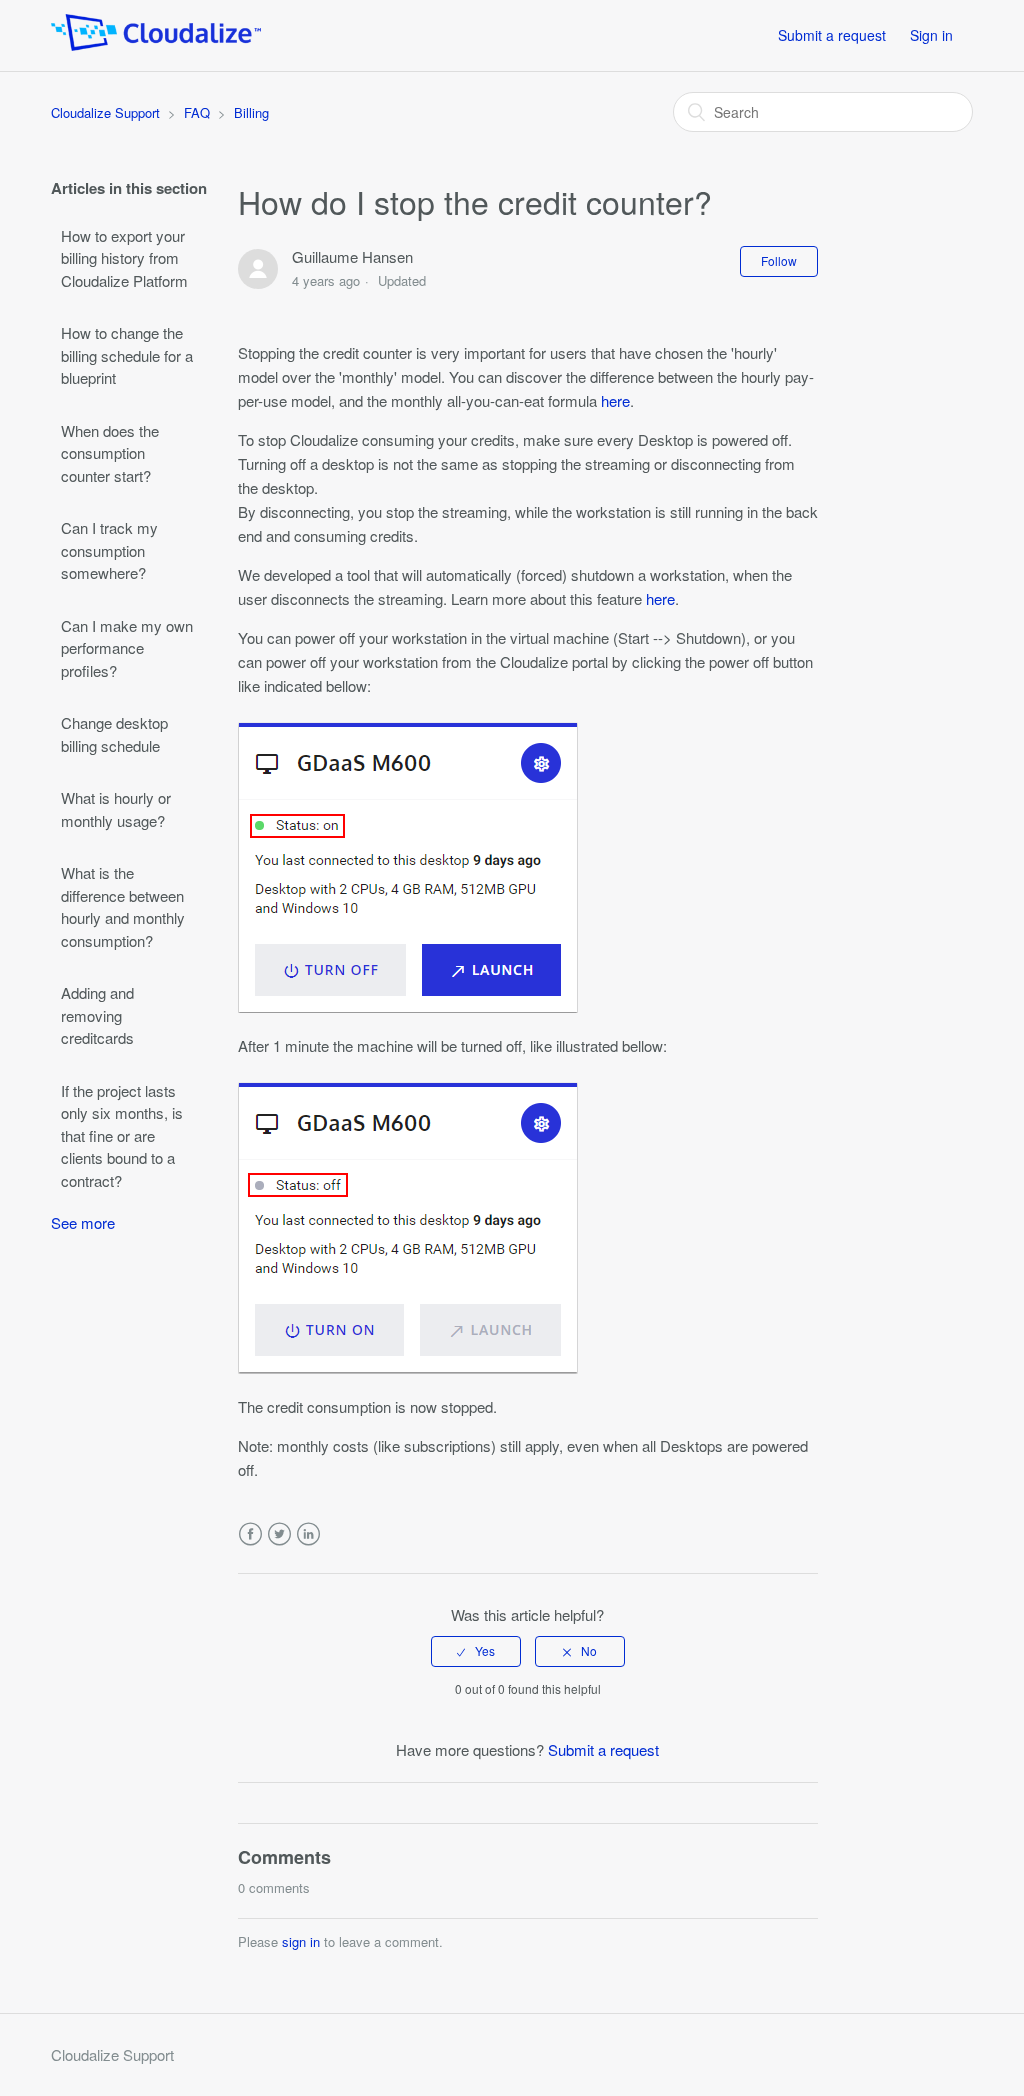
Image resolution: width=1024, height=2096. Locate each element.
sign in (301, 1941)
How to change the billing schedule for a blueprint (127, 355)
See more (83, 1222)
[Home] (155, 44)
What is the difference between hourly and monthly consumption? (123, 906)
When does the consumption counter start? (110, 453)
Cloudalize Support (105, 112)
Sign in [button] (931, 35)
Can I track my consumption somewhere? (109, 550)
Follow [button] (779, 260)
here (615, 400)
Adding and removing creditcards (97, 1015)
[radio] (476, 1651)
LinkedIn (308, 1534)
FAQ (197, 112)
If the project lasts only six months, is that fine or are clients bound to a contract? (122, 1135)
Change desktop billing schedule (114, 734)
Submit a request (832, 35)
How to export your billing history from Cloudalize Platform (124, 258)
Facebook (250, 1534)
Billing (251, 112)
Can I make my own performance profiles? (127, 648)
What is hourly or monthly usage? (116, 809)
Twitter (279, 1534)
